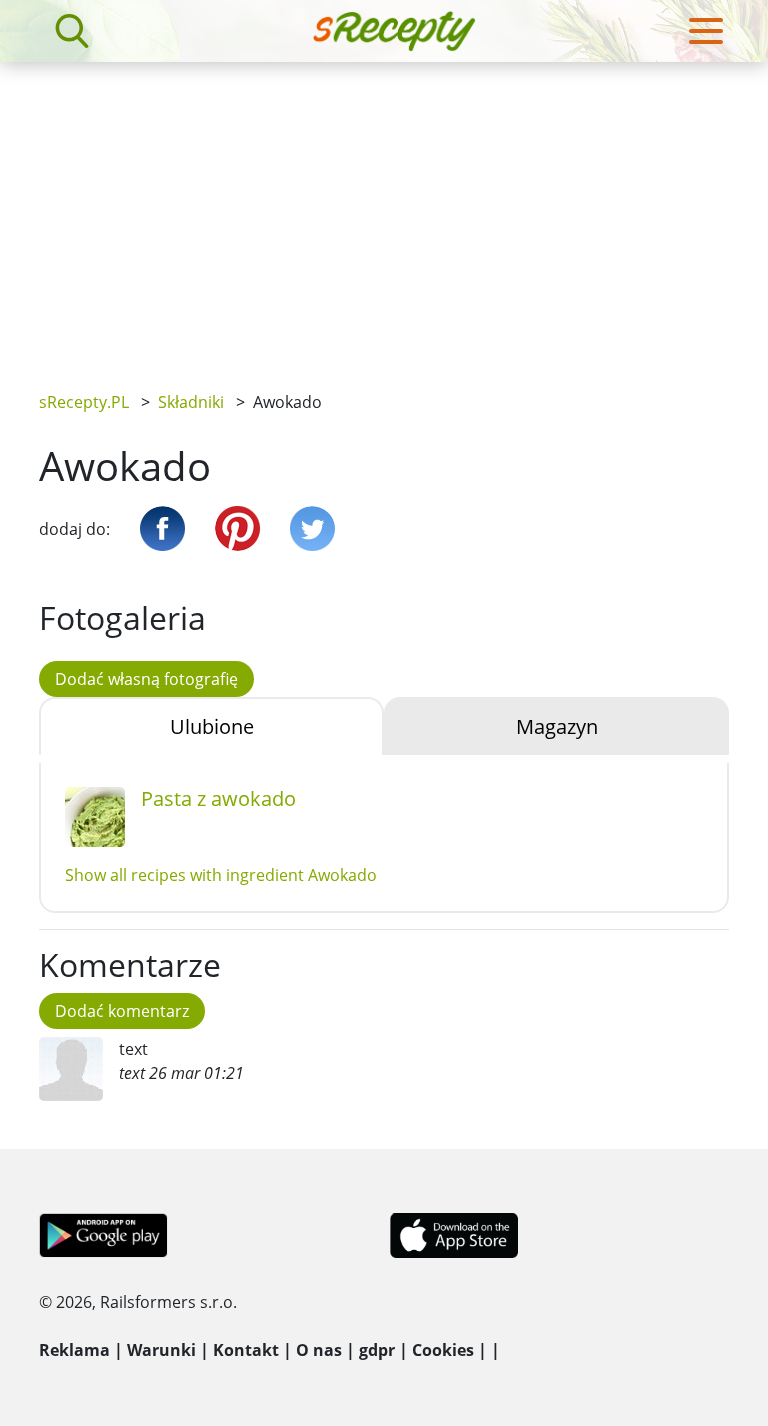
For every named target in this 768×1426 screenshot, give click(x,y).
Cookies (443, 1350)
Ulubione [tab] (212, 726)
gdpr (377, 1350)
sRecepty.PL (84, 402)
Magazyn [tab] (557, 726)
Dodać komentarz (122, 1011)
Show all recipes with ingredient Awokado (221, 875)
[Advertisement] (384, 212)
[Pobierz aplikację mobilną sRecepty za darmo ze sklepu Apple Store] (453, 1234)
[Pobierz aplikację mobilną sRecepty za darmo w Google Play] (103, 1234)
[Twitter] (312, 528)
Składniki (191, 402)
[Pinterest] (237, 528)
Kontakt (246, 1350)
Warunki (161, 1350)
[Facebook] (162, 528)
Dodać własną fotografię (146, 679)
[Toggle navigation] (706, 31)
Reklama (74, 1350)
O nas (319, 1350)
